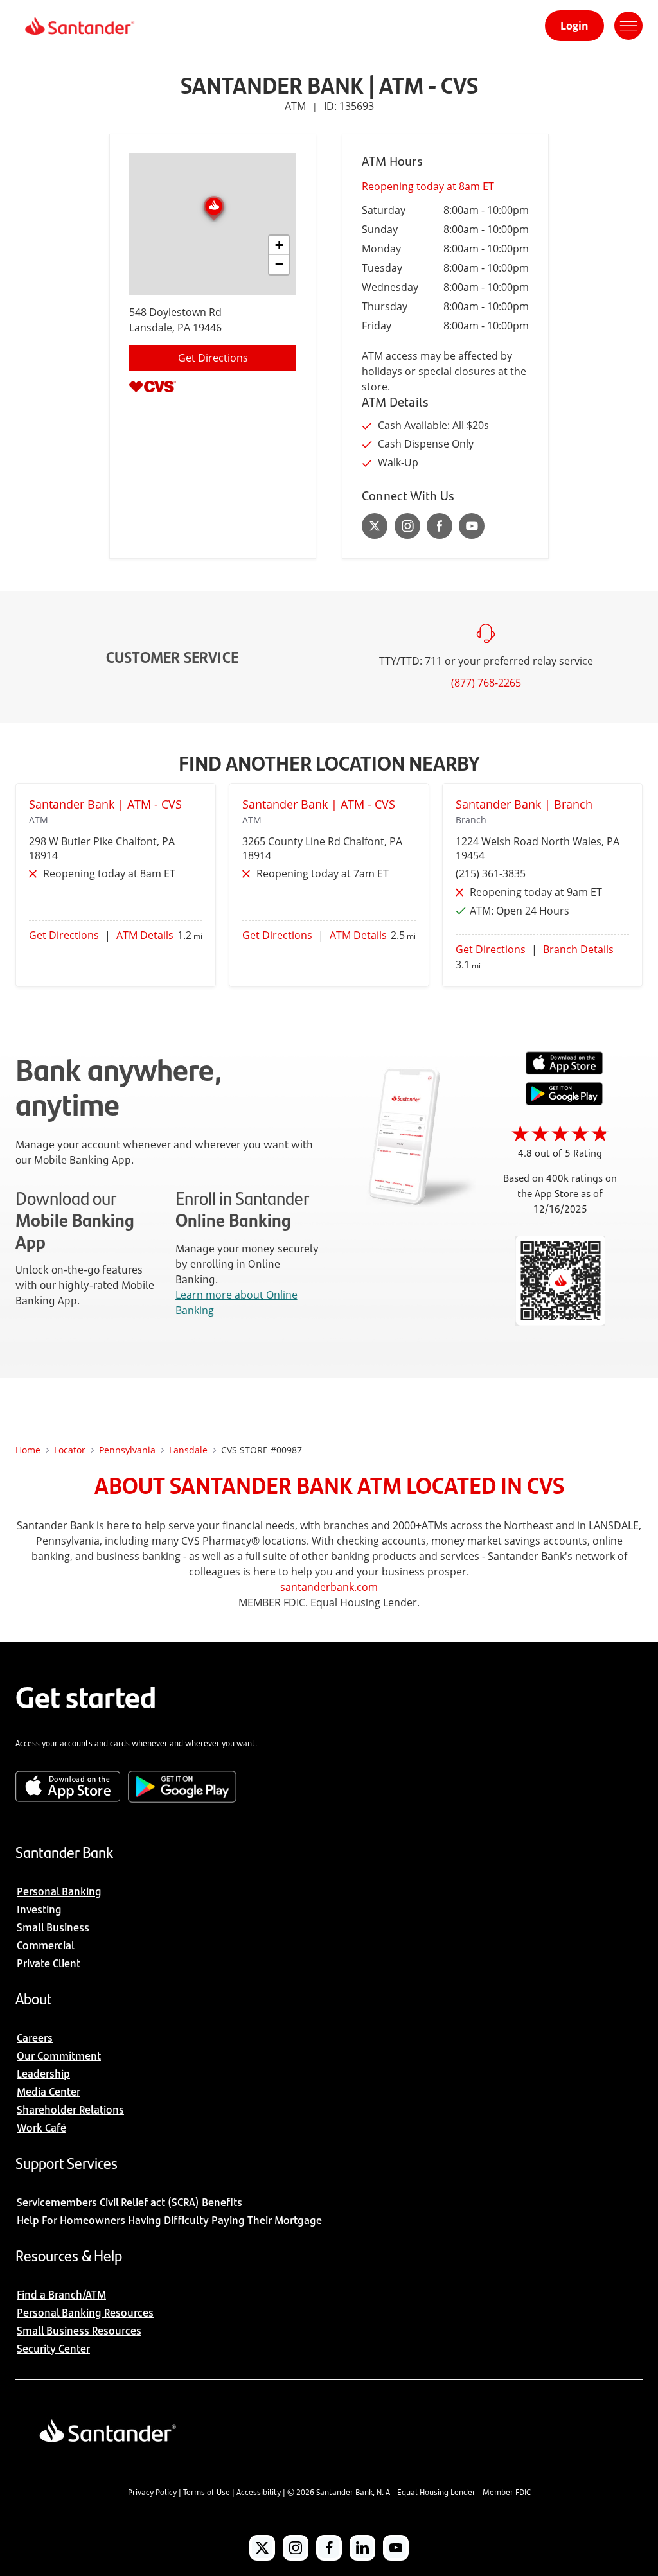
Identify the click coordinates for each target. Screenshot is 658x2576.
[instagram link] (407, 526)
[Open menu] (628, 26)
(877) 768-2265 (486, 683)
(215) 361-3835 (491, 873)
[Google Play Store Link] (564, 1101)
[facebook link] (440, 526)
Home (28, 1450)
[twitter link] (375, 526)
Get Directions (213, 358)
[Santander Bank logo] (79, 26)
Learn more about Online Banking (236, 1302)
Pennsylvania (127, 1450)
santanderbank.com (329, 1587)
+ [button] (279, 245)
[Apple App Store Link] (564, 1071)
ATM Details (145, 935)
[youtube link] (472, 526)
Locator (70, 1450)
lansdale (188, 1450)
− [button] (279, 264)
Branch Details (578, 949)
